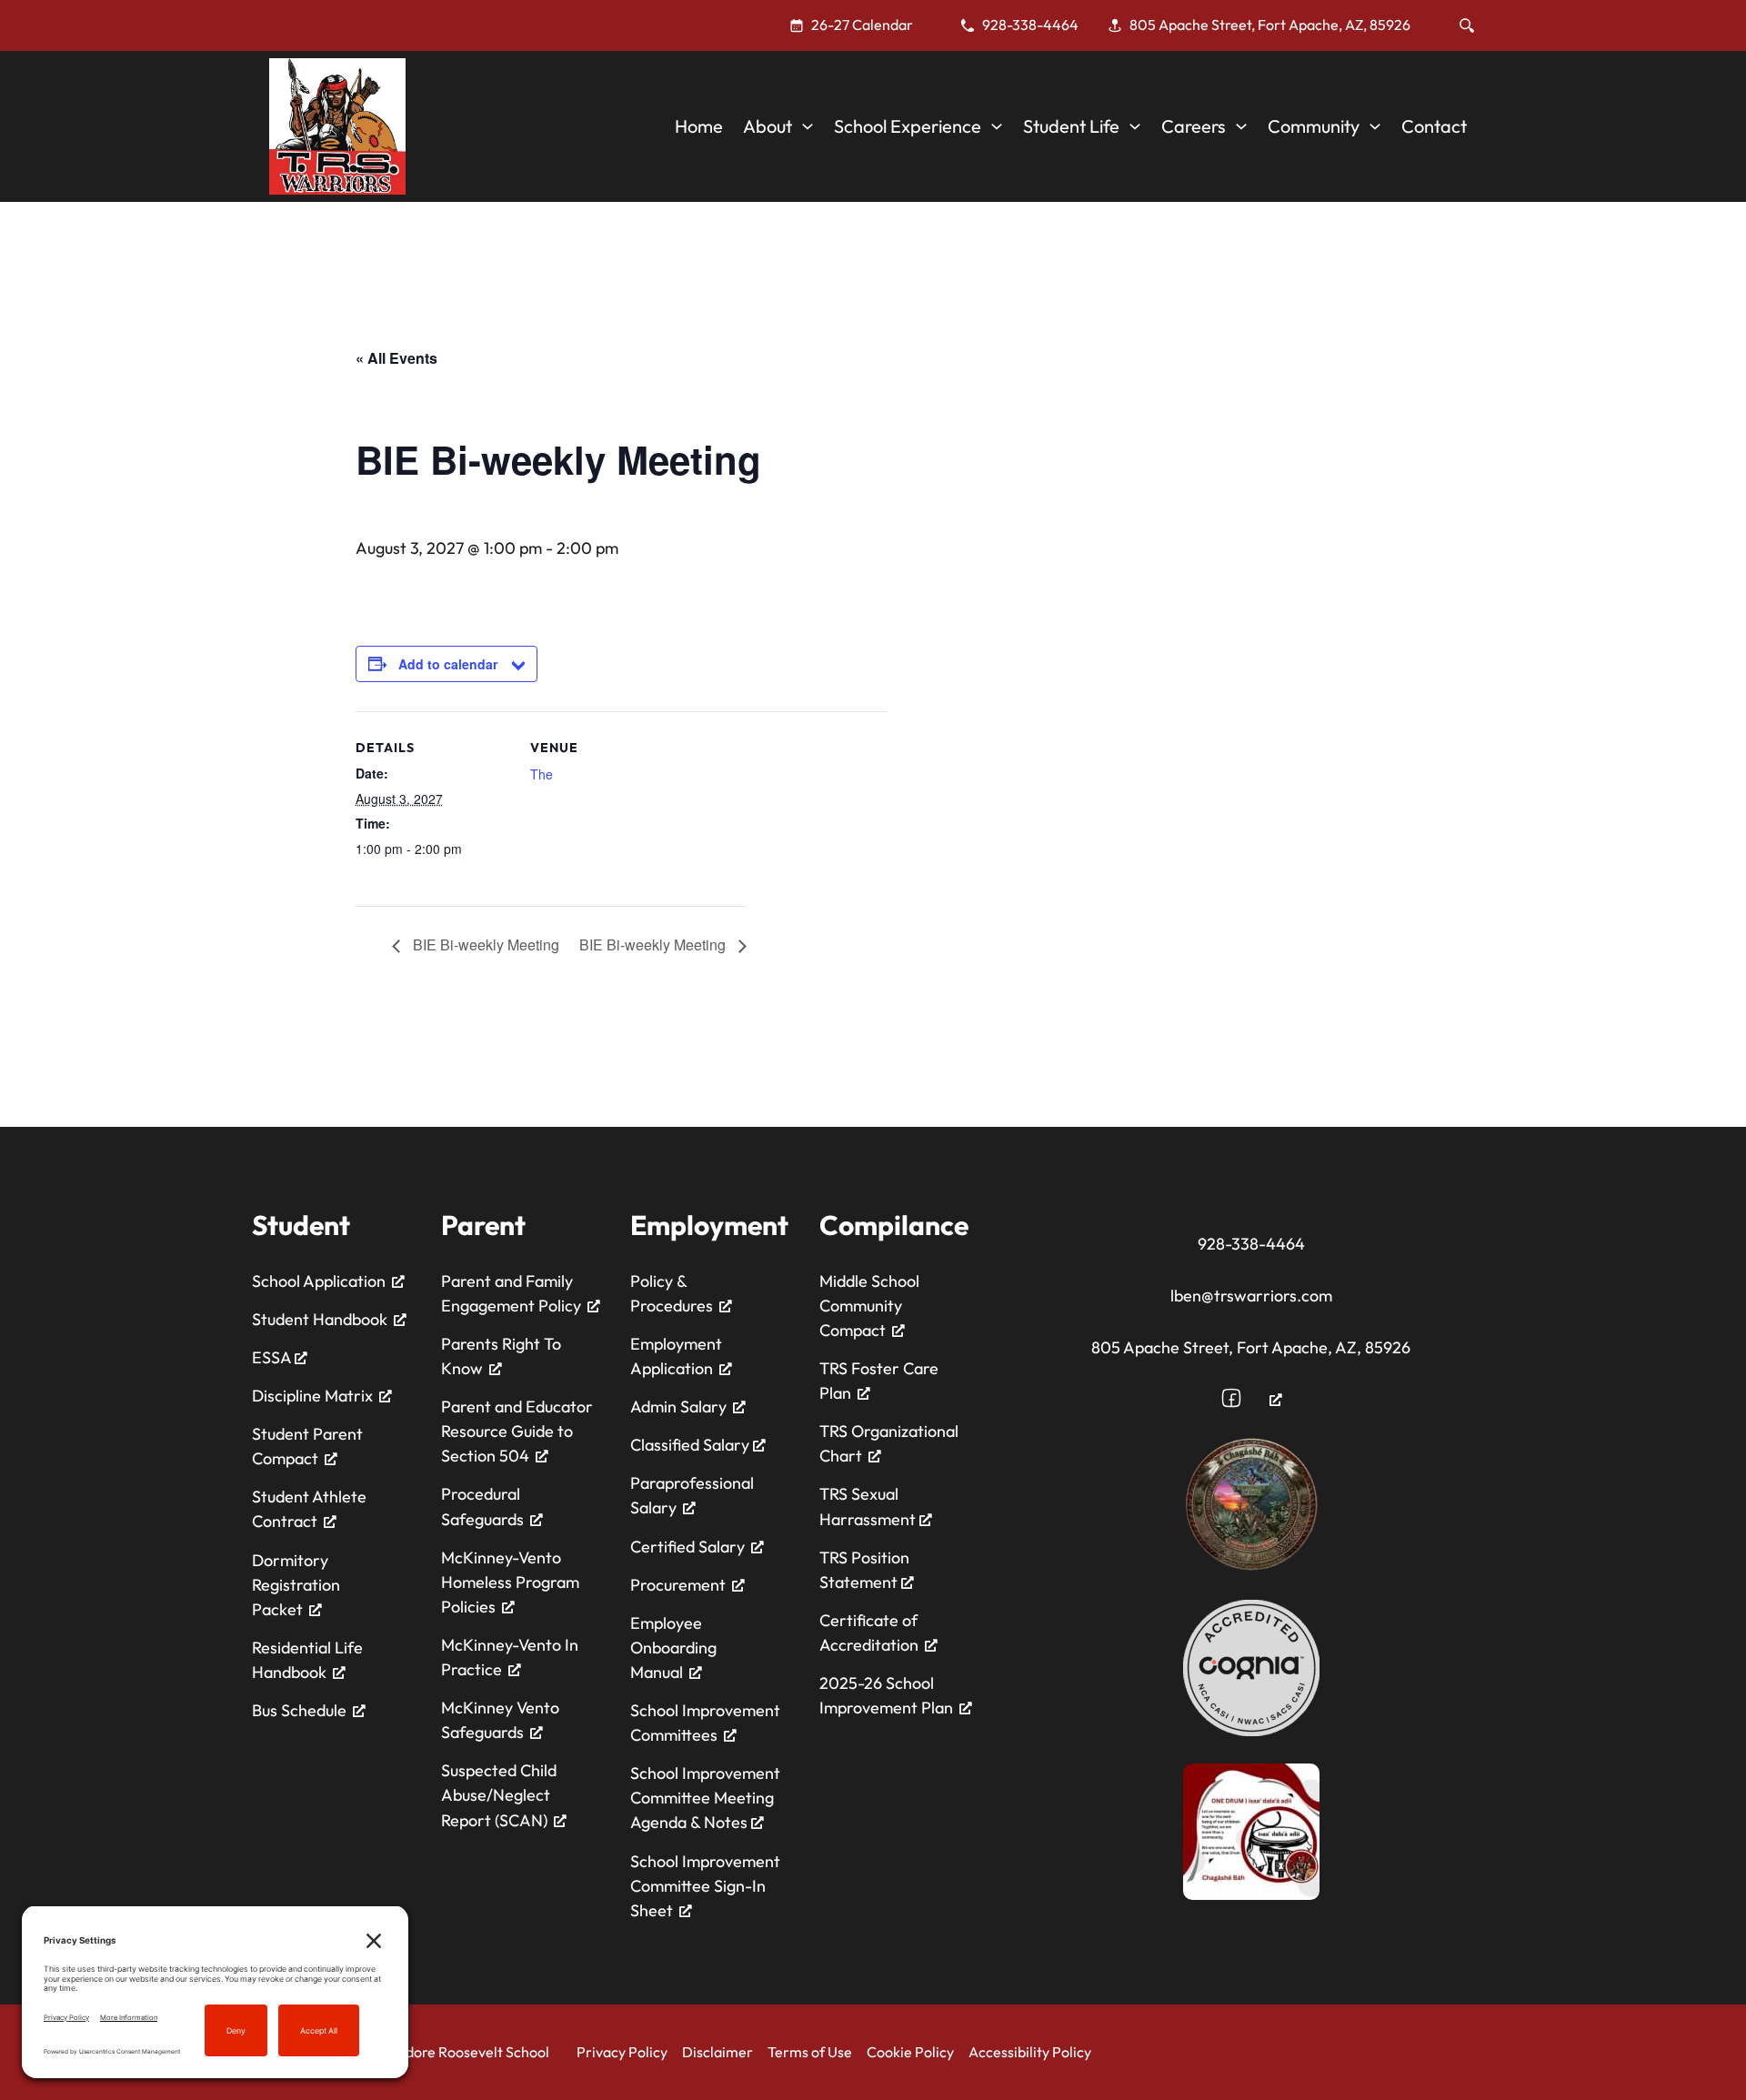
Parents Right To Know (501, 1356)
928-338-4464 (1251, 1244)
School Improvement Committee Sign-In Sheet (705, 1886)
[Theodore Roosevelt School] (337, 126)
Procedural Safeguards (482, 1506)
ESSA (273, 1357)
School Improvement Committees (705, 1723)
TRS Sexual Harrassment (869, 1506)
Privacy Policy (622, 2052)
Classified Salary (692, 1445)
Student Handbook (320, 1319)
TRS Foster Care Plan (879, 1381)
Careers (1194, 126)
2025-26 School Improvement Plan (886, 1695)
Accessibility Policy (1030, 2052)
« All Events (396, 358)
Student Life (1071, 126)
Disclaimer (717, 2052)
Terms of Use (810, 2052)
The (542, 774)
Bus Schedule (299, 1710)
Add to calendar (448, 664)
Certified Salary (687, 1547)
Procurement (678, 1585)
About (768, 126)
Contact (1434, 126)
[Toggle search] (1467, 25)
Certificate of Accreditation (869, 1633)
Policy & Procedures (672, 1293)
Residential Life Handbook (307, 1660)
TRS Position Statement (864, 1570)
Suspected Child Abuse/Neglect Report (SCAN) (499, 1795)
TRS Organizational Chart (889, 1443)
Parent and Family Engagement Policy (511, 1293)
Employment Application (676, 1356)
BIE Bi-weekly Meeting (484, 944)
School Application (319, 1281)
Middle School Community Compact (869, 1306)
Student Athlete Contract (309, 1509)
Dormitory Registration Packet (296, 1585)
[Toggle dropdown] (808, 126)
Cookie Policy (910, 2052)
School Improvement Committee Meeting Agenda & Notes (705, 1798)
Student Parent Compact (307, 1446)
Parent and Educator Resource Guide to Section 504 (517, 1431)
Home (699, 126)
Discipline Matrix (312, 1396)
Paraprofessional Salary (692, 1495)
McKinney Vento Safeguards (500, 1720)
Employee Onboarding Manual (673, 1648)
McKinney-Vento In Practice (510, 1657)
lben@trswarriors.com (1251, 1296)
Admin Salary (678, 1407)
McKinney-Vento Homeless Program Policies (510, 1582)
